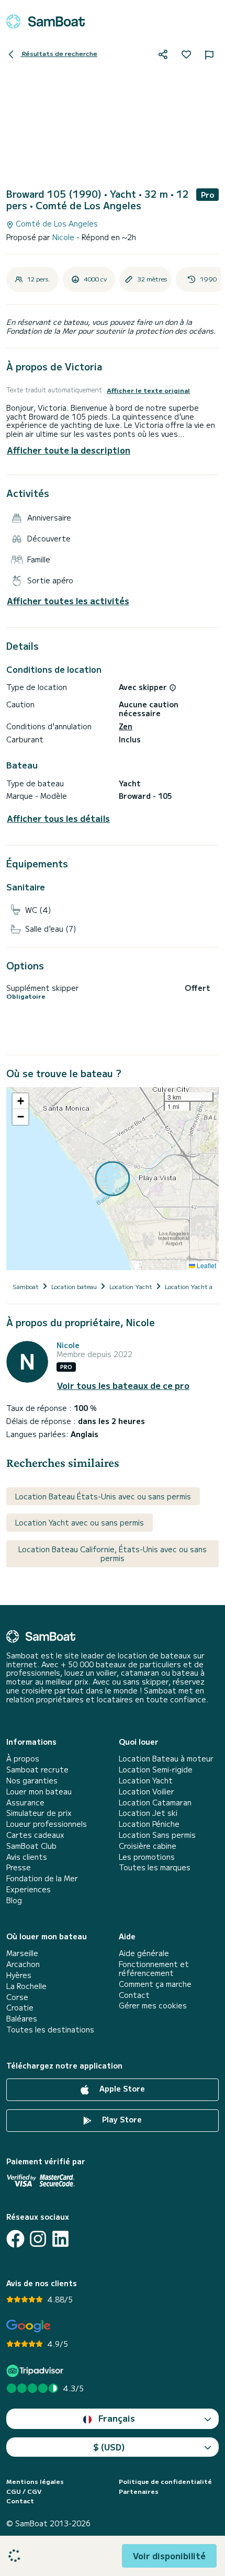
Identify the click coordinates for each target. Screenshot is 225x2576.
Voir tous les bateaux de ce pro (123, 1386)
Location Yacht (146, 1781)
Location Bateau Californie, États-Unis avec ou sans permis (113, 1553)
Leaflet (206, 1265)
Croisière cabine (148, 1846)
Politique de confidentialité (165, 2481)
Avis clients (27, 1857)
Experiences (29, 1889)
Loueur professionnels (47, 1824)
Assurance (25, 1803)
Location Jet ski (148, 1813)
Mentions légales (35, 2481)
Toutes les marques (155, 1867)
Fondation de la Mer (42, 1878)
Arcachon (23, 1964)
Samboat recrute (37, 1770)
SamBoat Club (31, 1846)
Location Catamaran (155, 1803)
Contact (134, 1995)
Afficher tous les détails (58, 818)
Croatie (20, 2008)
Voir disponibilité (169, 2556)
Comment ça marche (155, 1984)
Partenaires (139, 2491)
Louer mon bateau (39, 1792)
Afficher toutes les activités (68, 601)
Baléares (22, 2019)
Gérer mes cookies (153, 2006)
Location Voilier (147, 1792)
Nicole (64, 237)
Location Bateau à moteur (166, 1759)
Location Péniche (149, 1824)
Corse (17, 1997)
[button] (20, 1101)
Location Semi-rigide (156, 1770)
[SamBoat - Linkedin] (60, 2239)
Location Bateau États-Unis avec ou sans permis (103, 1496)
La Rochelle (26, 1986)
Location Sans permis (157, 1835)
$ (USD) (109, 2447)
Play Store (121, 2119)
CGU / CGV (24, 2491)
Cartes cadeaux (35, 1835)
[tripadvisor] (36, 2371)
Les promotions (147, 1857)
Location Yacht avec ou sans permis (80, 1522)
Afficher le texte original (148, 390)
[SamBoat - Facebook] (15, 2239)
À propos (23, 1759)
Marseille (22, 1953)
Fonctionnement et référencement (154, 1969)
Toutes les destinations (50, 2030)
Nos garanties (32, 1781)
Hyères (19, 1975)
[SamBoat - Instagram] (38, 2239)
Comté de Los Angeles (56, 224)
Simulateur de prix (39, 1813)
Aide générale (144, 1953)
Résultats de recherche (59, 53)
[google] (29, 2326)
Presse (19, 1867)
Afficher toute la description (69, 450)
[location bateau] (46, 21)
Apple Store (121, 2088)
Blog (14, 1900)
